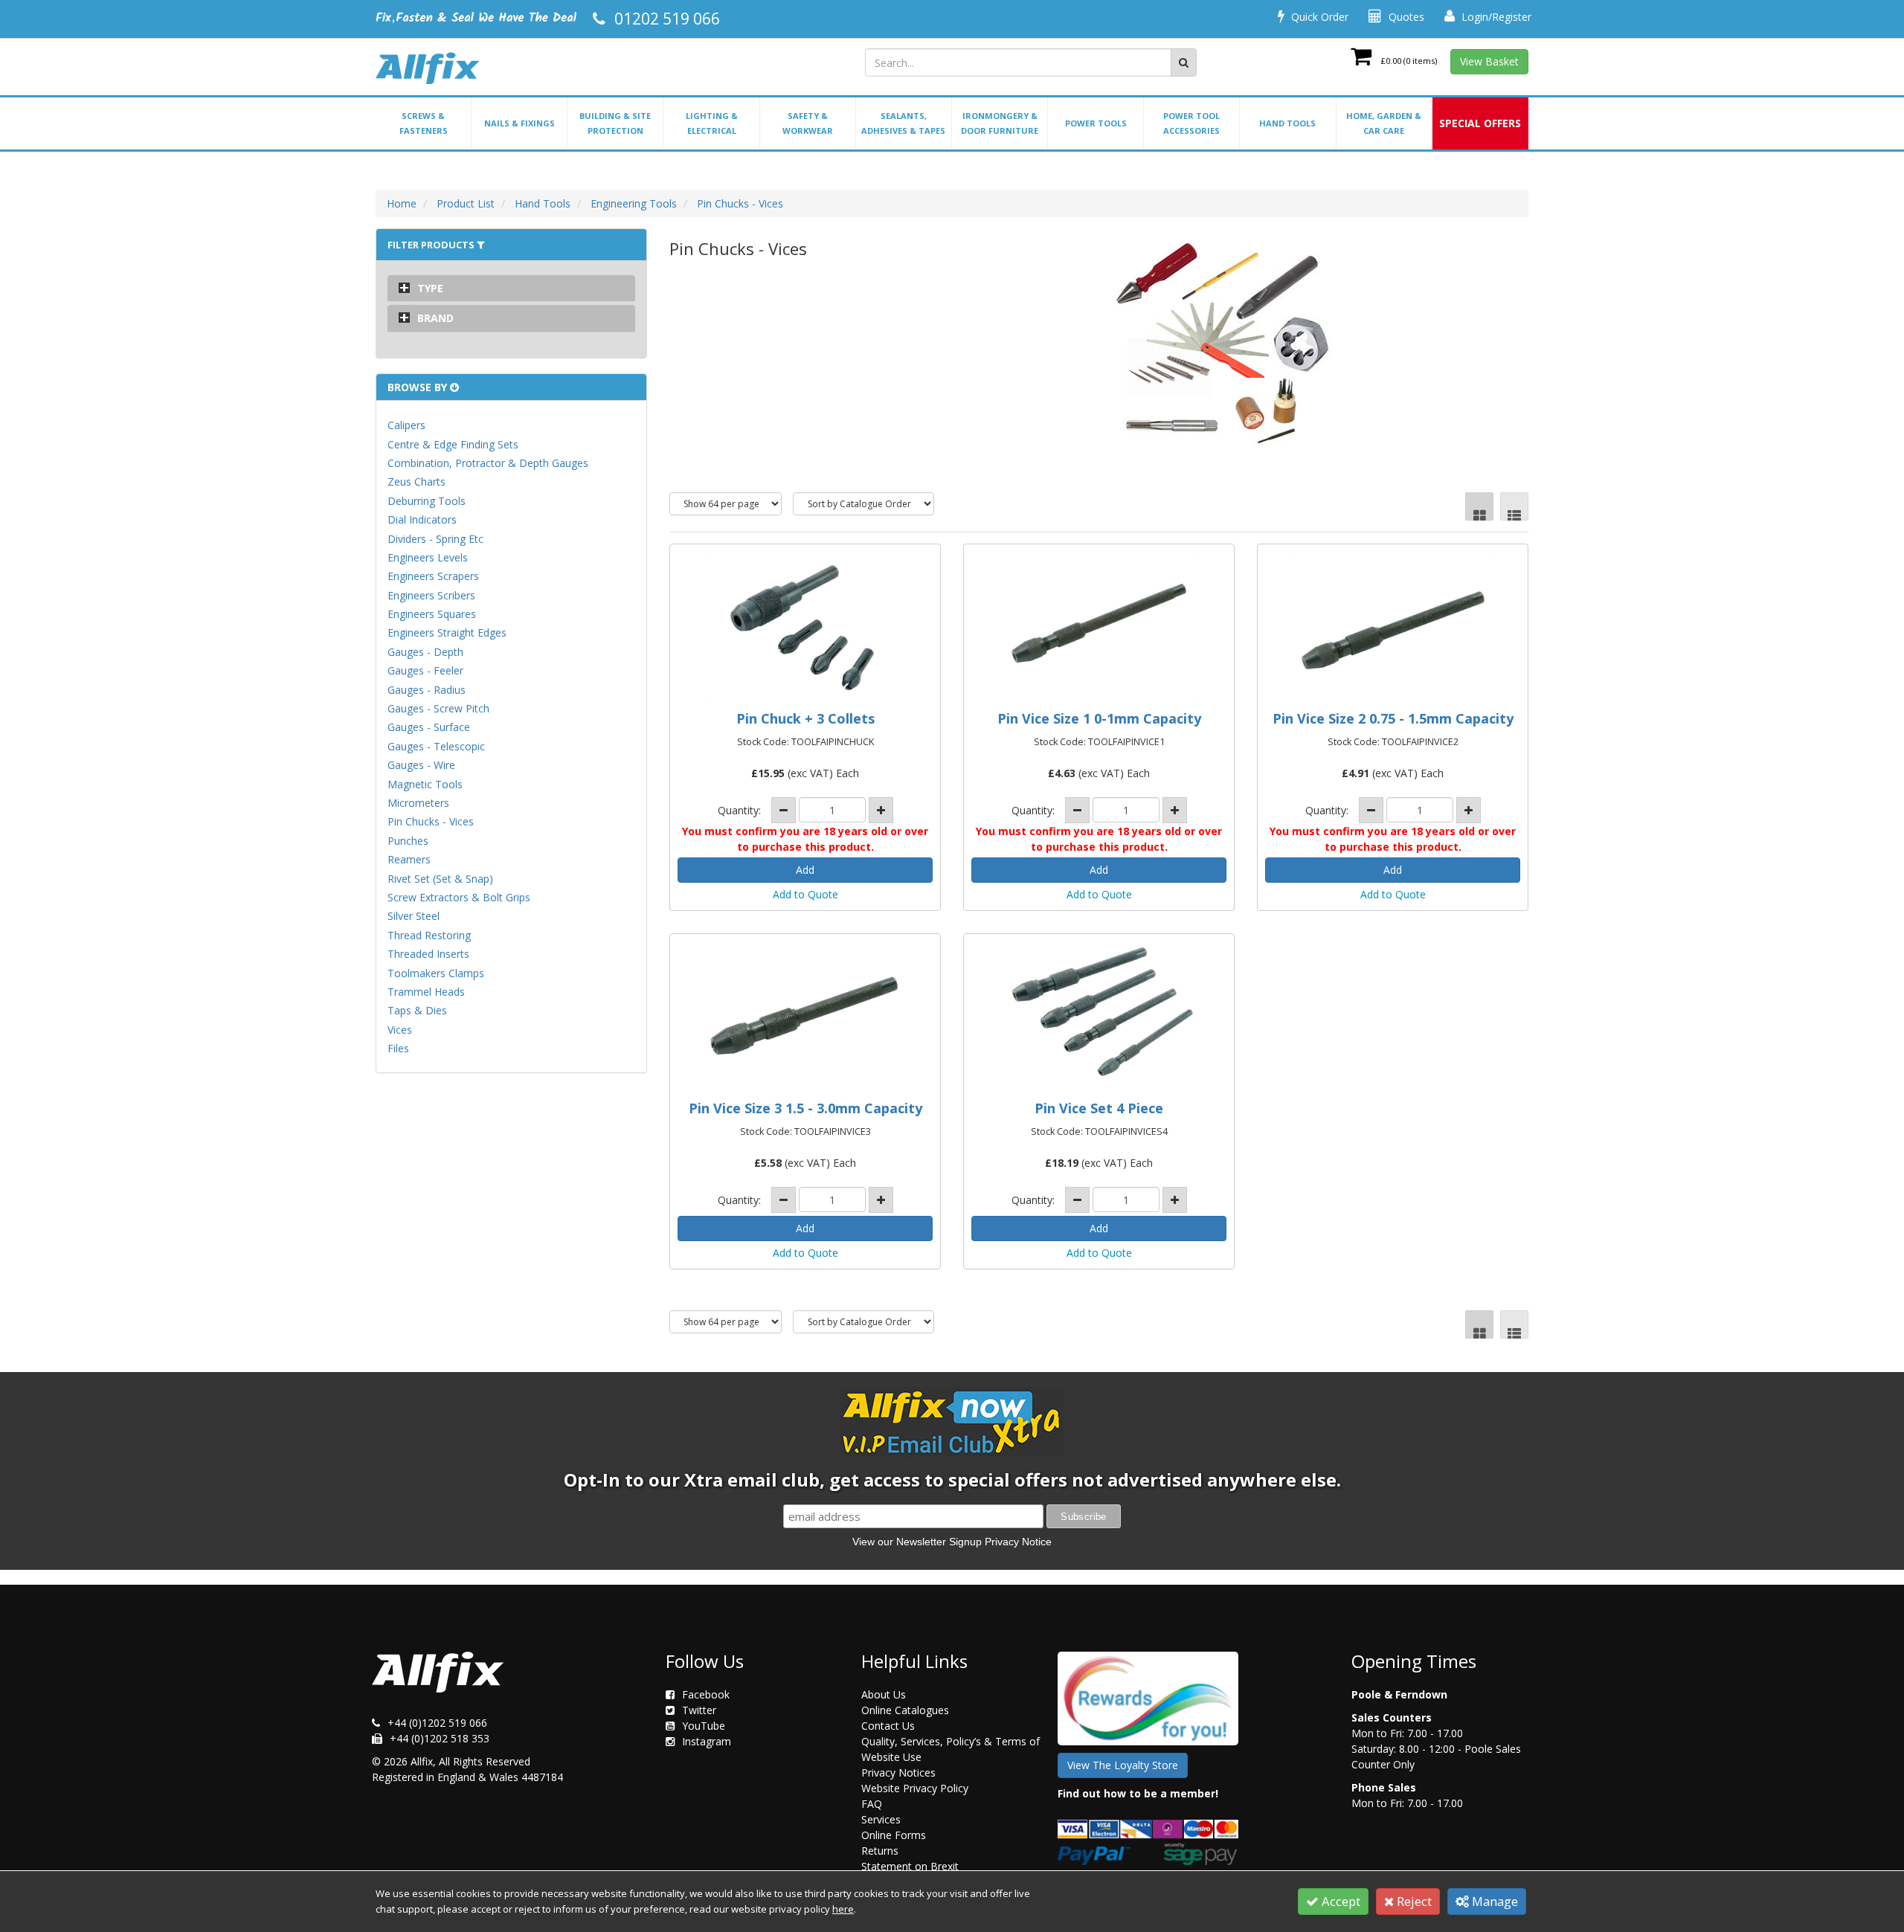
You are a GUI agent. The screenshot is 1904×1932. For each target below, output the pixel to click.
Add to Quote (805, 894)
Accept (1339, 1901)
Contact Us (888, 1726)
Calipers (406, 425)
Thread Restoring (429, 935)
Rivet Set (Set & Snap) (440, 879)
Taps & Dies (417, 1010)
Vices (400, 1030)
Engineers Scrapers (433, 576)
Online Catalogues (905, 1710)
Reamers (409, 859)
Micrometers (418, 803)
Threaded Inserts (428, 954)
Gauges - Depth (425, 652)
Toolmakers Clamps (436, 973)
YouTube (704, 1726)
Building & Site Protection (615, 123)
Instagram (707, 1741)
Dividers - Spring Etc (435, 539)
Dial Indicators (422, 519)
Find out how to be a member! (1138, 1793)
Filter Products (432, 245)
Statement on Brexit (910, 1866)
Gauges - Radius (427, 690)
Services (881, 1819)
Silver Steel (414, 916)
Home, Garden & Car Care (1384, 123)
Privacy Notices (898, 1772)
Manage (1493, 1901)
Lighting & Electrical (712, 123)
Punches (408, 841)
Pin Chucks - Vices (740, 203)
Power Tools (1096, 123)
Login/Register (1495, 17)
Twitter (699, 1710)
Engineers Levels (428, 557)
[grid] (1479, 506)
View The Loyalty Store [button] (1123, 1765)
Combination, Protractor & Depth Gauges (488, 463)
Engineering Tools (634, 203)
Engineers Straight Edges (447, 632)
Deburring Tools (427, 501)
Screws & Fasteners (424, 123)
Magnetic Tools (425, 784)
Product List (466, 203)
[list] (1514, 506)
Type (430, 288)
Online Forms (894, 1835)
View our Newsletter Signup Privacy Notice (952, 1542)
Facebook (706, 1694)
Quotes (1405, 17)
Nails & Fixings (520, 123)
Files (398, 1048)
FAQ (872, 1804)
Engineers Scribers (431, 595)
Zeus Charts (416, 482)
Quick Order (1318, 17)
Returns (880, 1851)
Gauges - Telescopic (436, 746)
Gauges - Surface (429, 727)
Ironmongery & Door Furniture (1000, 123)
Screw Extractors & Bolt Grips (459, 897)
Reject (1413, 1901)
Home (402, 203)
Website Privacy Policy (915, 1788)
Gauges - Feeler (425, 670)
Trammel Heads (426, 992)
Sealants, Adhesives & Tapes (903, 123)
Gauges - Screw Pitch (438, 708)
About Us (884, 1694)
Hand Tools (1287, 123)
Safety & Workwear (808, 123)
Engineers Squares (432, 614)
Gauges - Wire (421, 765)
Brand (435, 318)
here (843, 1909)
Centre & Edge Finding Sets (453, 444)
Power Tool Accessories (1191, 123)
